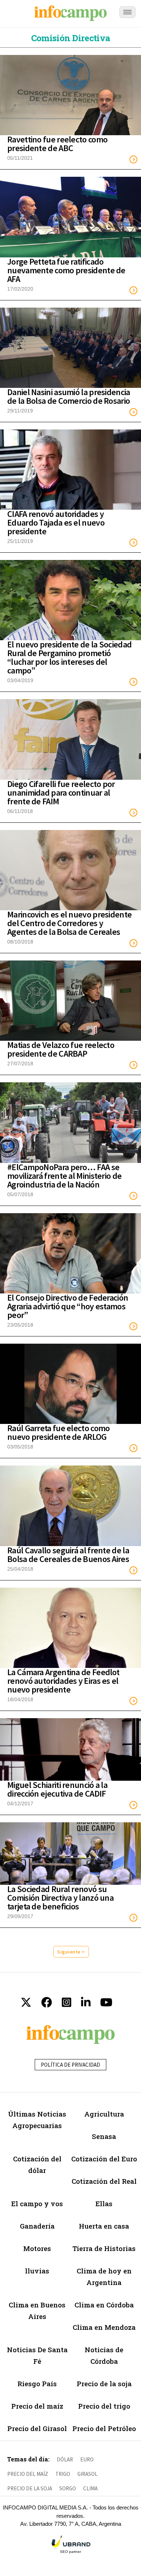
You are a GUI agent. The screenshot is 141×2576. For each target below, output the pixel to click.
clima (90, 2488)
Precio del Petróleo (104, 2428)
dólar (65, 2459)
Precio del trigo (104, 2406)
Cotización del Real (104, 2181)
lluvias (37, 2271)
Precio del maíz (37, 2406)
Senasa (104, 2136)
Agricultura (104, 2114)
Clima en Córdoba (104, 2305)
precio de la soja (30, 2488)
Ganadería (37, 2226)
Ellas (104, 2203)
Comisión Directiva (70, 38)
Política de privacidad (70, 2065)
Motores (37, 2248)
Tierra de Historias (104, 2248)
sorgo (68, 2488)
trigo (63, 2474)
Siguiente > (71, 1952)
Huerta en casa (104, 2226)
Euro (87, 2459)
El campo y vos (37, 2203)
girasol (87, 2474)
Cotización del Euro (104, 2159)
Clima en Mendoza (104, 2327)
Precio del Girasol (37, 2428)
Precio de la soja (104, 2384)
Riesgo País (37, 2384)
